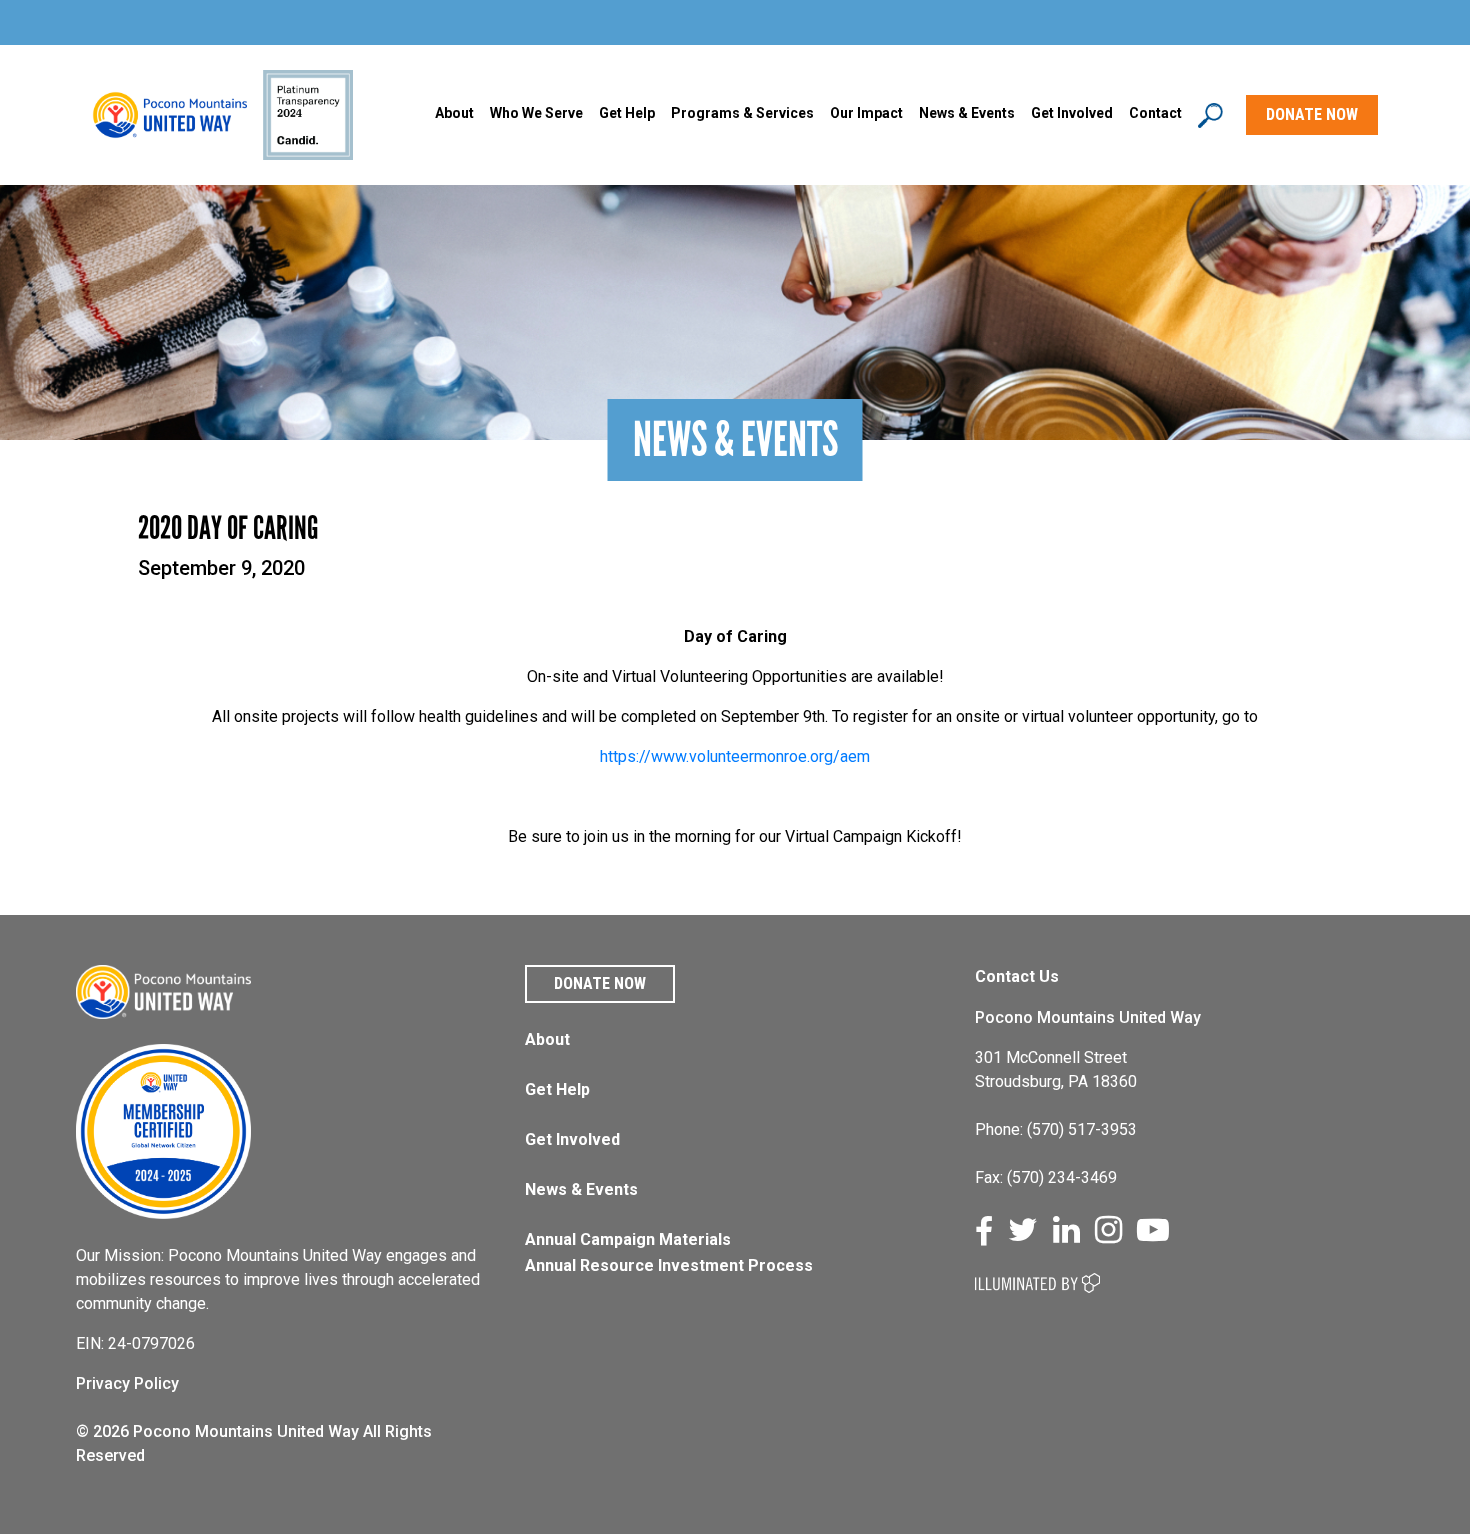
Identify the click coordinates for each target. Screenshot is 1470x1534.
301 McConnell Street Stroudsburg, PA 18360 (1056, 1069)
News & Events (581, 1189)
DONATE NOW (1312, 114)
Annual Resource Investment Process (669, 1265)
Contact (1155, 113)
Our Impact (866, 113)
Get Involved (1072, 113)
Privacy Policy (127, 1383)
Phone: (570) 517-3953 (1056, 1129)
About (454, 113)
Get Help (627, 113)
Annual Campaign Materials (628, 1239)
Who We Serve (536, 113)
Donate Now (600, 983)
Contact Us (1017, 976)
